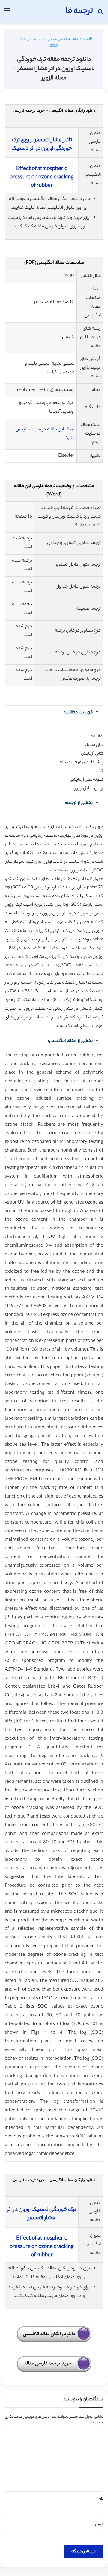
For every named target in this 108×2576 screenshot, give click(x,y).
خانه (85, 40)
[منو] (7, 14)
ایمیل (99, 2525)
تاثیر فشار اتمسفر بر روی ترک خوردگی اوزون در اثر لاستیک (42, 145)
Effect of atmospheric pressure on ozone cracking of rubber (42, 178)
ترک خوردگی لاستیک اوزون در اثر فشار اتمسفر (42, 2214)
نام (101, 2499)
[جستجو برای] (100, 14)
